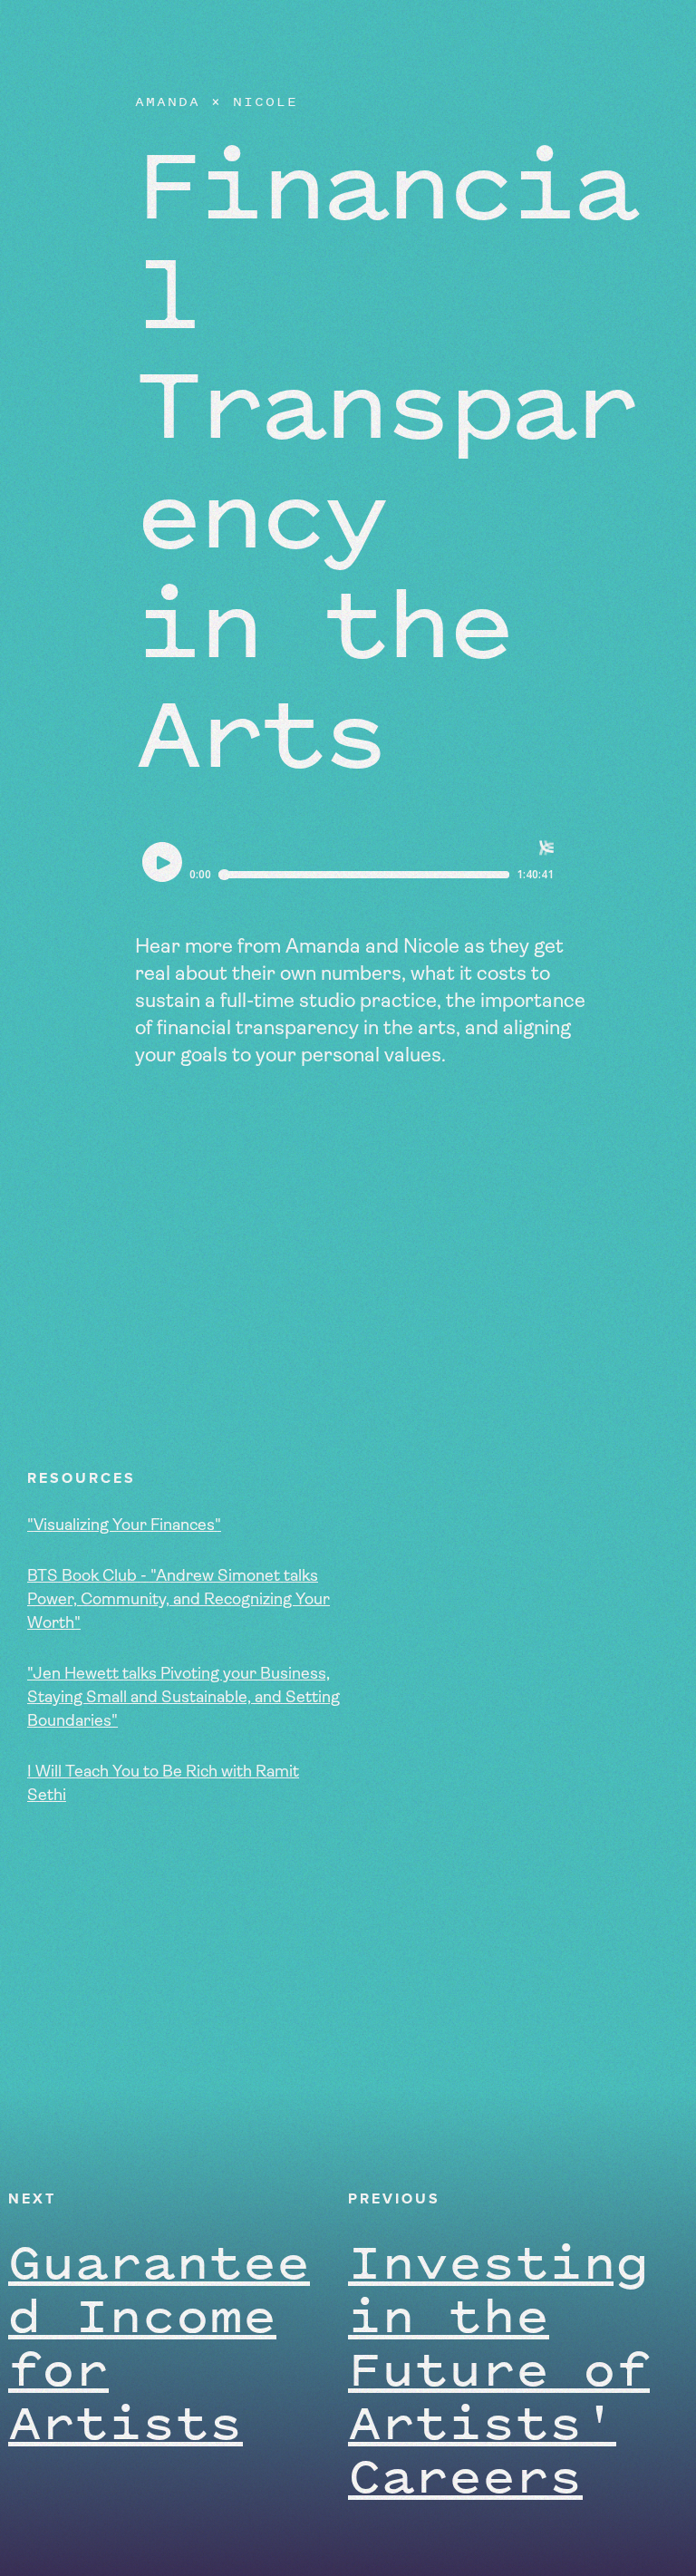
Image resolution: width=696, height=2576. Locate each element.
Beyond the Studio (135, 37)
